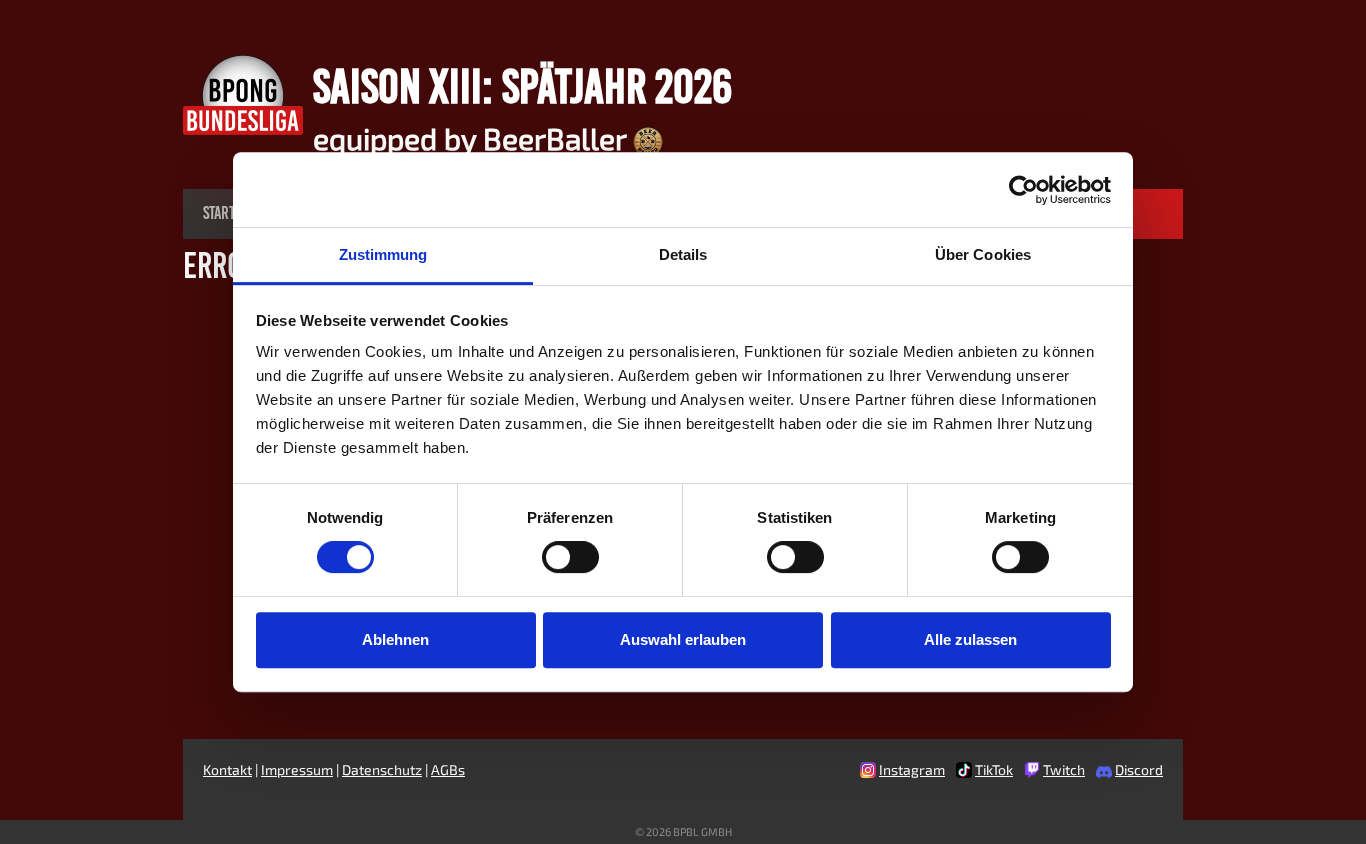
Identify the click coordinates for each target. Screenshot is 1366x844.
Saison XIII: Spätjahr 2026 (522, 86)
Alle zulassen (970, 639)
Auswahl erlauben (683, 639)
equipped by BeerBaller (473, 138)
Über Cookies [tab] (983, 254)
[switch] (570, 557)
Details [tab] (683, 254)
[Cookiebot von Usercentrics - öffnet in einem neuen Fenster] (1023, 190)
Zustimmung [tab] (383, 254)
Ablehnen (395, 639)
